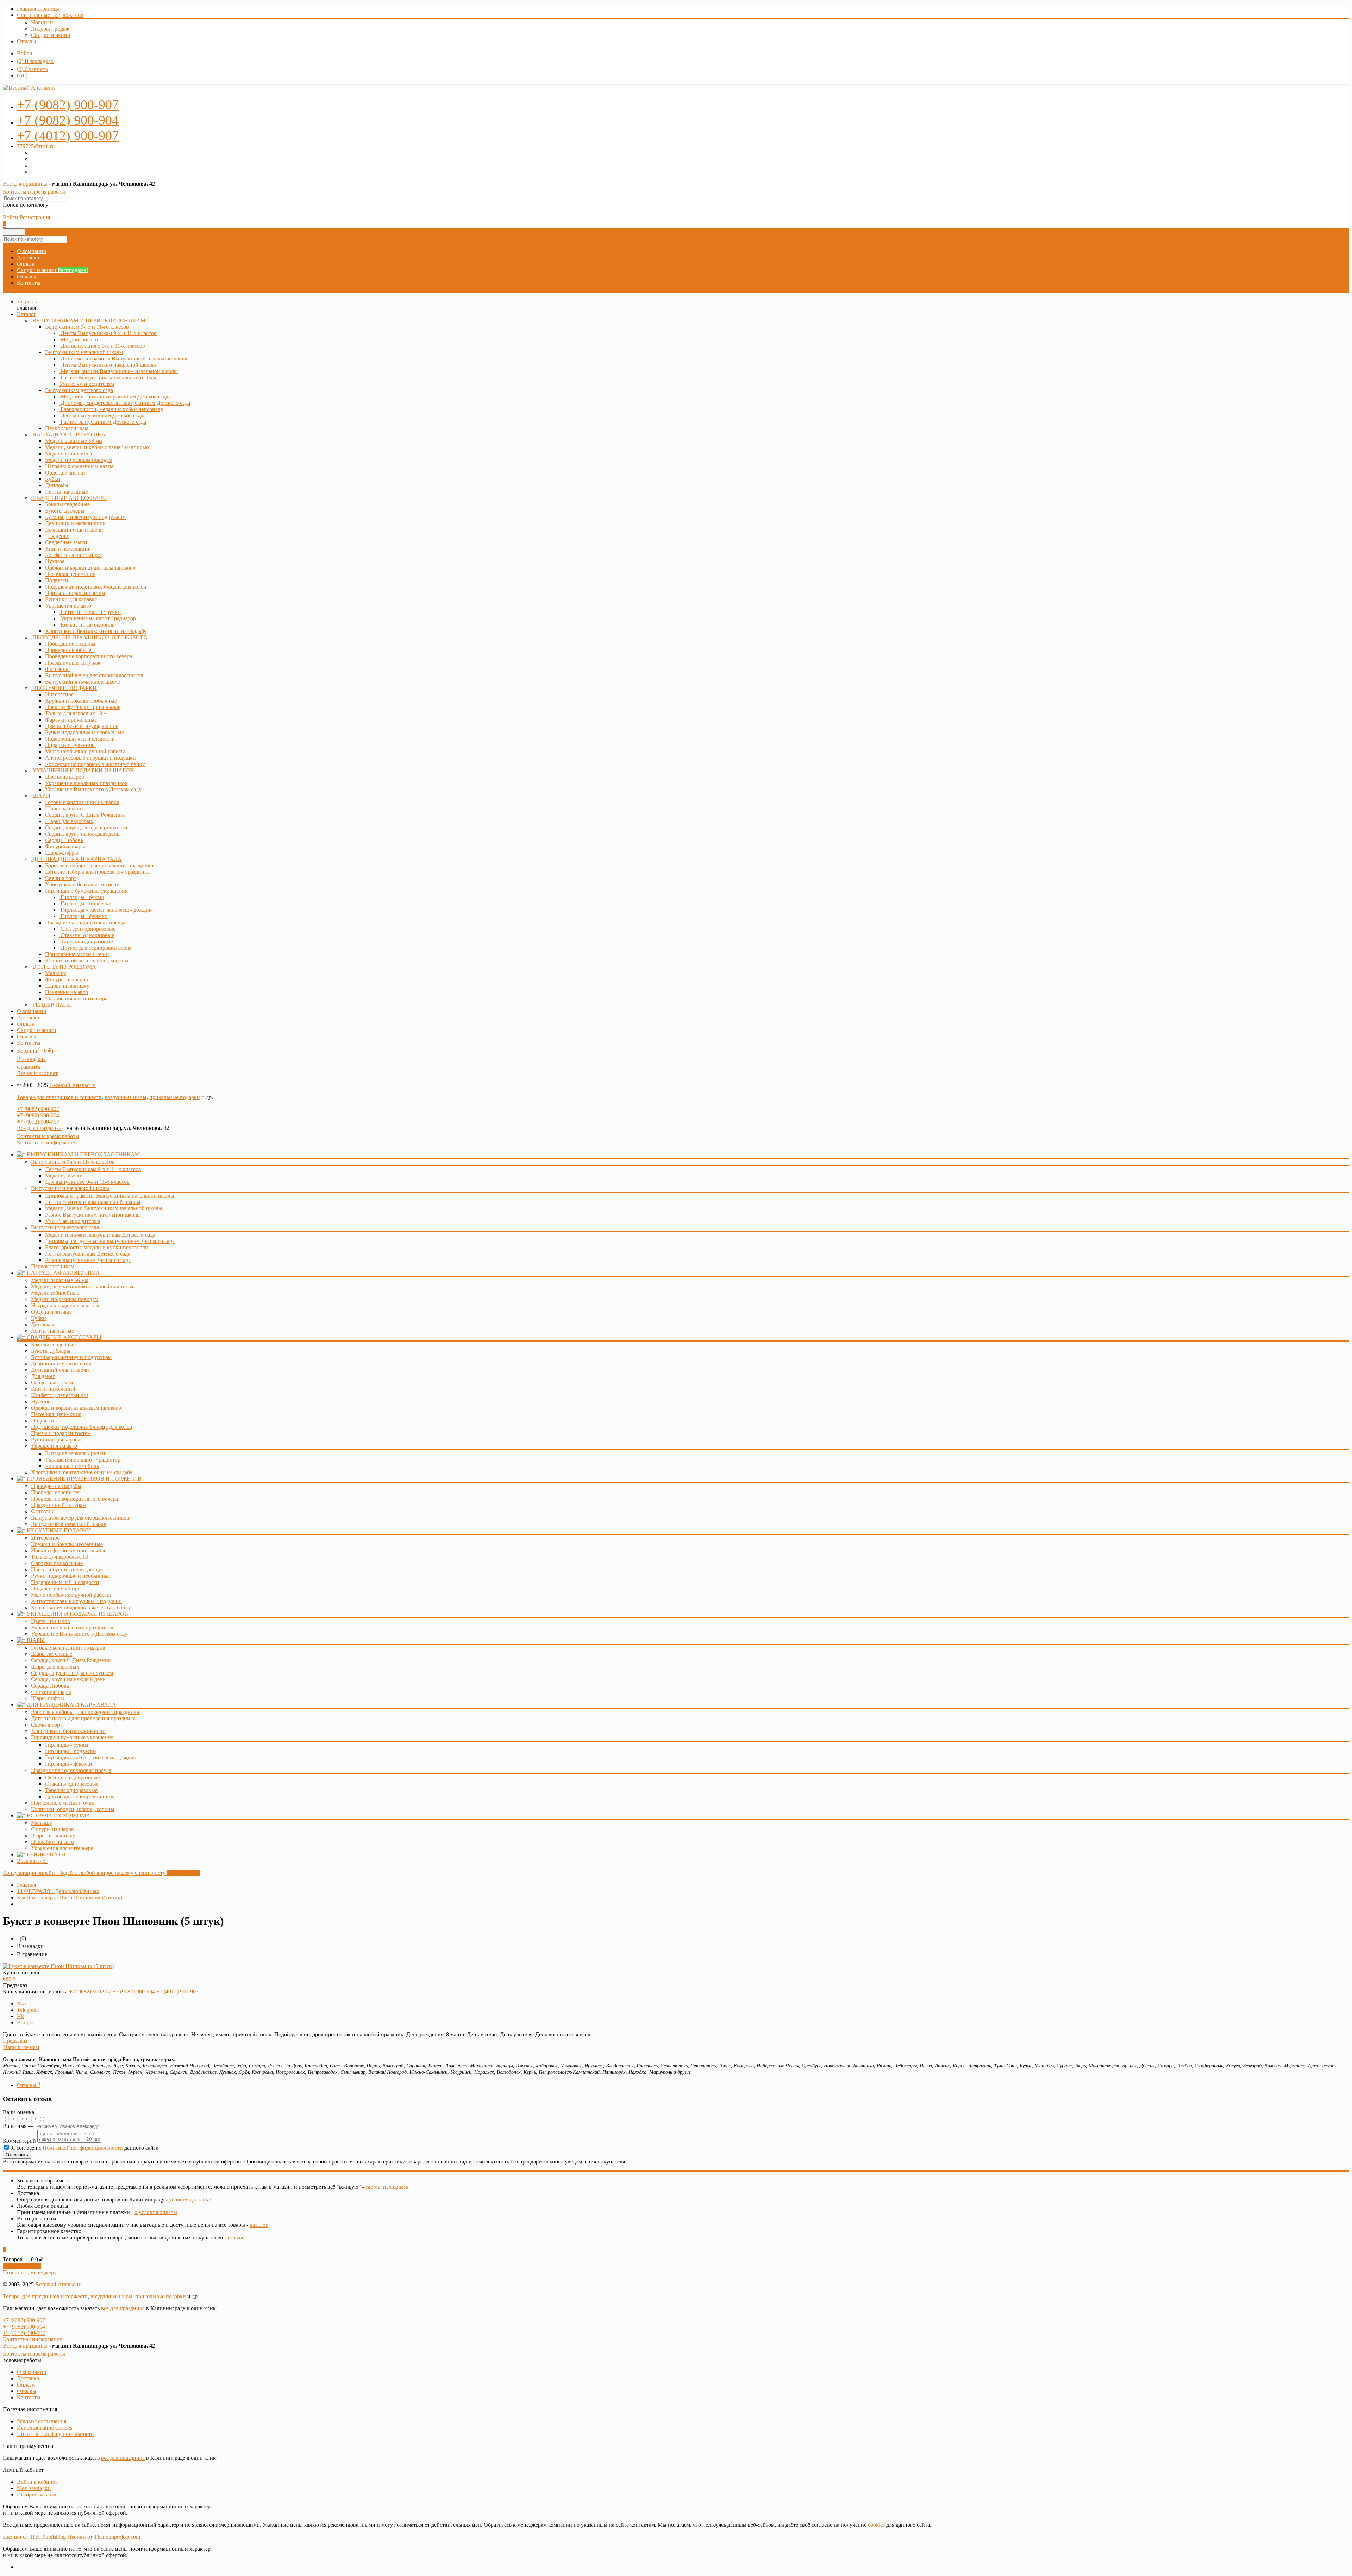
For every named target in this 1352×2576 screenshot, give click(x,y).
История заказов (37, 2495)
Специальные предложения (50, 15)
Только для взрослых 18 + (62, 1557)
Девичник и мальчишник (61, 1364)
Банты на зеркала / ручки (75, 1453)
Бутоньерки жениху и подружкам (71, 1357)
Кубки (39, 1318)
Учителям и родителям (73, 1221)
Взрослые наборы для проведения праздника (85, 1712)
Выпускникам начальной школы (84, 352)
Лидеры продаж (50, 29)
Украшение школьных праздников (72, 1628)
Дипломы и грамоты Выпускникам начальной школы (110, 1196)
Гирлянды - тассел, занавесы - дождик (91, 1757)
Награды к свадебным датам (65, 1305)
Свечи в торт (47, 1725)
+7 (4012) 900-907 (38, 1122)
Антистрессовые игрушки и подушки (76, 1601)
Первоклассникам (53, 1266)
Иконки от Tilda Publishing (34, 2537)
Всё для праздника (25, 184)
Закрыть (27, 301)
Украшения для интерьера (62, 1848)
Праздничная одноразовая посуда (85, 922)
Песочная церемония (56, 1414)
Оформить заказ (22, 2266)
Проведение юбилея (55, 1492)
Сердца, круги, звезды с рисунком (72, 1673)
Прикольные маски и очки (63, 1803)
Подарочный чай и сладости (65, 1582)
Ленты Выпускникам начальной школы (93, 1202)
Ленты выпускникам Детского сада (88, 1254)
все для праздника (123, 2308)
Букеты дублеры (51, 1351)
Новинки (42, 22)
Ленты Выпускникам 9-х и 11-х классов (93, 1169)
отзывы (237, 2238)
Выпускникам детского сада (79, 390)
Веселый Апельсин (73, 1085)
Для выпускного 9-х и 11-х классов (87, 1182)
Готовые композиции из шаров (68, 1648)
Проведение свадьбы (56, 1486)
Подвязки (43, 1421)
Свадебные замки (52, 1383)
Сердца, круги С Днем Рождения (71, 1660)
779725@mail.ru (36, 146)
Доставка (28, 257)
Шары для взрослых (55, 1667)
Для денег (43, 1376)
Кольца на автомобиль (72, 1466)
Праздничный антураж (59, 1505)
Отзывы (27, 41)
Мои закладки (34, 2488)
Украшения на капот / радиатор (83, 1460)
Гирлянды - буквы (67, 1745)
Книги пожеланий (53, 1389)
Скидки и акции (51, 35)
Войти (25, 53)
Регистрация (35, 217)
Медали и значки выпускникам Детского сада (100, 1235)
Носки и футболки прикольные (69, 1550)
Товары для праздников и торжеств (59, 1097)
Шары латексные (52, 1654)
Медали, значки (64, 1176)
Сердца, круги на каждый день (68, 1679)
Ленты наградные (52, 1331)
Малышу (42, 1823)
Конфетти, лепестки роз (60, 1395)
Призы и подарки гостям (61, 1433)
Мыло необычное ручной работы (71, 1595)
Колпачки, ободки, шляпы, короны (73, 1809)
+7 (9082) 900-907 (38, 1109)
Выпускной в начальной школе (68, 1524)
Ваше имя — (19, 2126)
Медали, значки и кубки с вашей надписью (83, 1286)
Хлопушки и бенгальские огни (68, 1731)
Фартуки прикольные (57, 1563)
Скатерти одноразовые (73, 1777)
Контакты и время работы (34, 192)
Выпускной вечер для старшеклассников (80, 1518)
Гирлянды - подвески (71, 1751)
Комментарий (19, 2141)
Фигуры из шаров (52, 1829)
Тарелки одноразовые (71, 1790)
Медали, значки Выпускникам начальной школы (104, 1208)
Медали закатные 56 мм (60, 1280)
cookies (876, 2525)
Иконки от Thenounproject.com (104, 2537)
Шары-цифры (48, 1698)
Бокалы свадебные (53, 1344)
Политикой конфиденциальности (83, 2148)
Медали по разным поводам (65, 1299)
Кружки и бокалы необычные (67, 1544)
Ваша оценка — (22, 2112)
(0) (22, 76)
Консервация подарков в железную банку (81, 1607)
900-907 (68, 105)
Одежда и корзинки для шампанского (76, 1408)
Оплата (26, 264)
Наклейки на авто (52, 1842)
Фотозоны (43, 1511)
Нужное (41, 1402)
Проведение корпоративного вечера (74, 1499)
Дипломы (43, 1324)
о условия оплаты (156, 2212)
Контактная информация (47, 1142)
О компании (32, 251)
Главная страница (38, 9)
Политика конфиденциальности (55, 2434)
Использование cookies (45, 2428)
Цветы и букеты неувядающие (68, 1569)
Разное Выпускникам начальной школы (93, 1215)
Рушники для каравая (57, 1440)
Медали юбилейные (55, 1293)
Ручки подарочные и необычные (70, 1576)
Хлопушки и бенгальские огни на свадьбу (82, 1472)
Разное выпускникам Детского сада (88, 1260)
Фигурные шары (51, 1692)
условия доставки (190, 2200)
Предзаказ (15, 2041)
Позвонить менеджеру (30, 2272)
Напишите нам (21, 2047)
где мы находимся (387, 2187)
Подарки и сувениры (56, 1588)
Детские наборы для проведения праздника (83, 1718)
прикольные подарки (175, 1097)
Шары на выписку (53, 1836)
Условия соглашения (42, 2421)
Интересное (45, 1538)
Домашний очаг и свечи (60, 1370)
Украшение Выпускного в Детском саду (79, 1634)
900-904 (68, 120)
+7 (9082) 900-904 (38, 1115)
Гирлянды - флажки (69, 1764)
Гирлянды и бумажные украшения (86, 891)
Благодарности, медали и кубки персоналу (96, 1247)
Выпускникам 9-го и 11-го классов (87, 327)
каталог (259, 2225)
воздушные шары (126, 1097)
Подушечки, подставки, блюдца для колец (82, 1427)
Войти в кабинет (37, 2482)
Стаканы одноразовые (72, 1784)
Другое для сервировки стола (80, 1796)
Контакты (29, 283)
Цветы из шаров (51, 1621)
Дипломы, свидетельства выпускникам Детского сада (110, 1241)
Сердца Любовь (50, 1686)
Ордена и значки (51, 1312)
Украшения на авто (68, 606)
